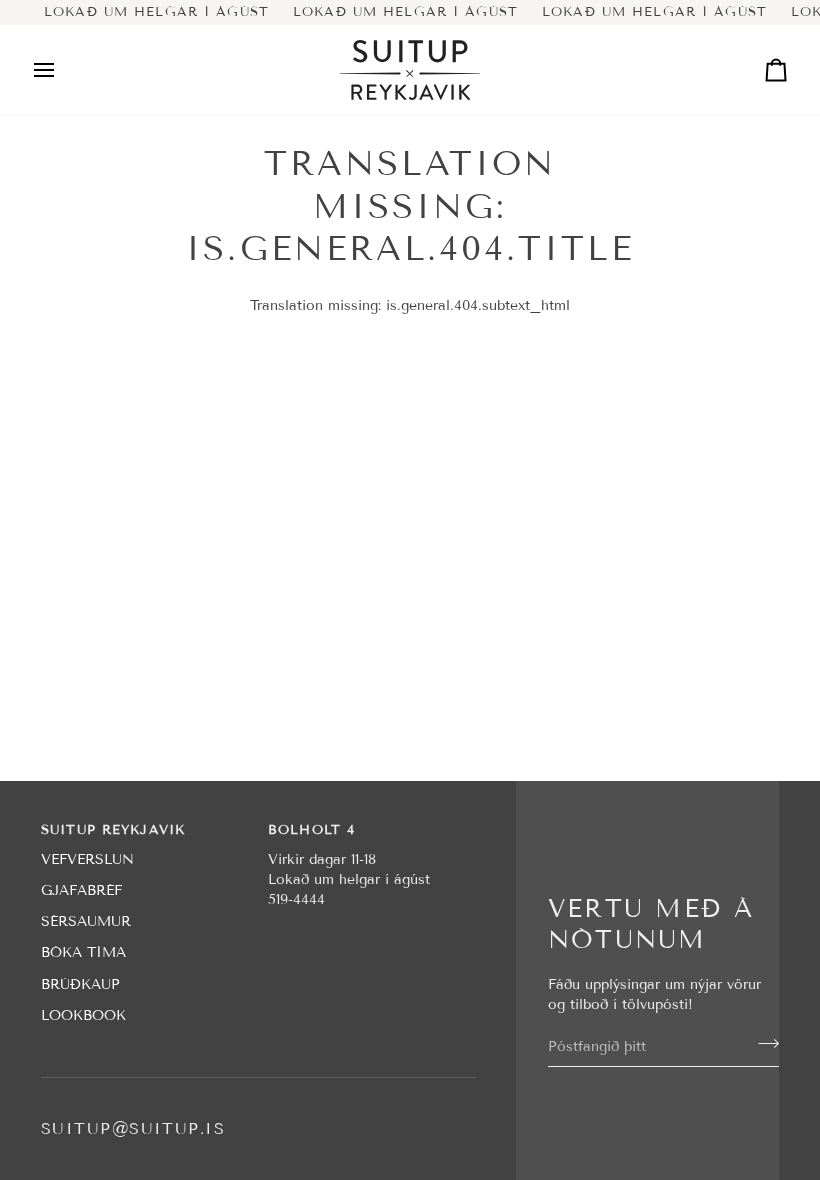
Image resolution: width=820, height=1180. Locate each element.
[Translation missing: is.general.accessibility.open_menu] (62, 70)
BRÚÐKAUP (80, 984)
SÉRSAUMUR (86, 921)
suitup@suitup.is (133, 1128)
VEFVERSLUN (87, 859)
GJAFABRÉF (81, 890)
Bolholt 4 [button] (311, 830)
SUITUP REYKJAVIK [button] (113, 830)
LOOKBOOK (83, 1015)
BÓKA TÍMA (83, 952)
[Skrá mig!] (762, 1044)
